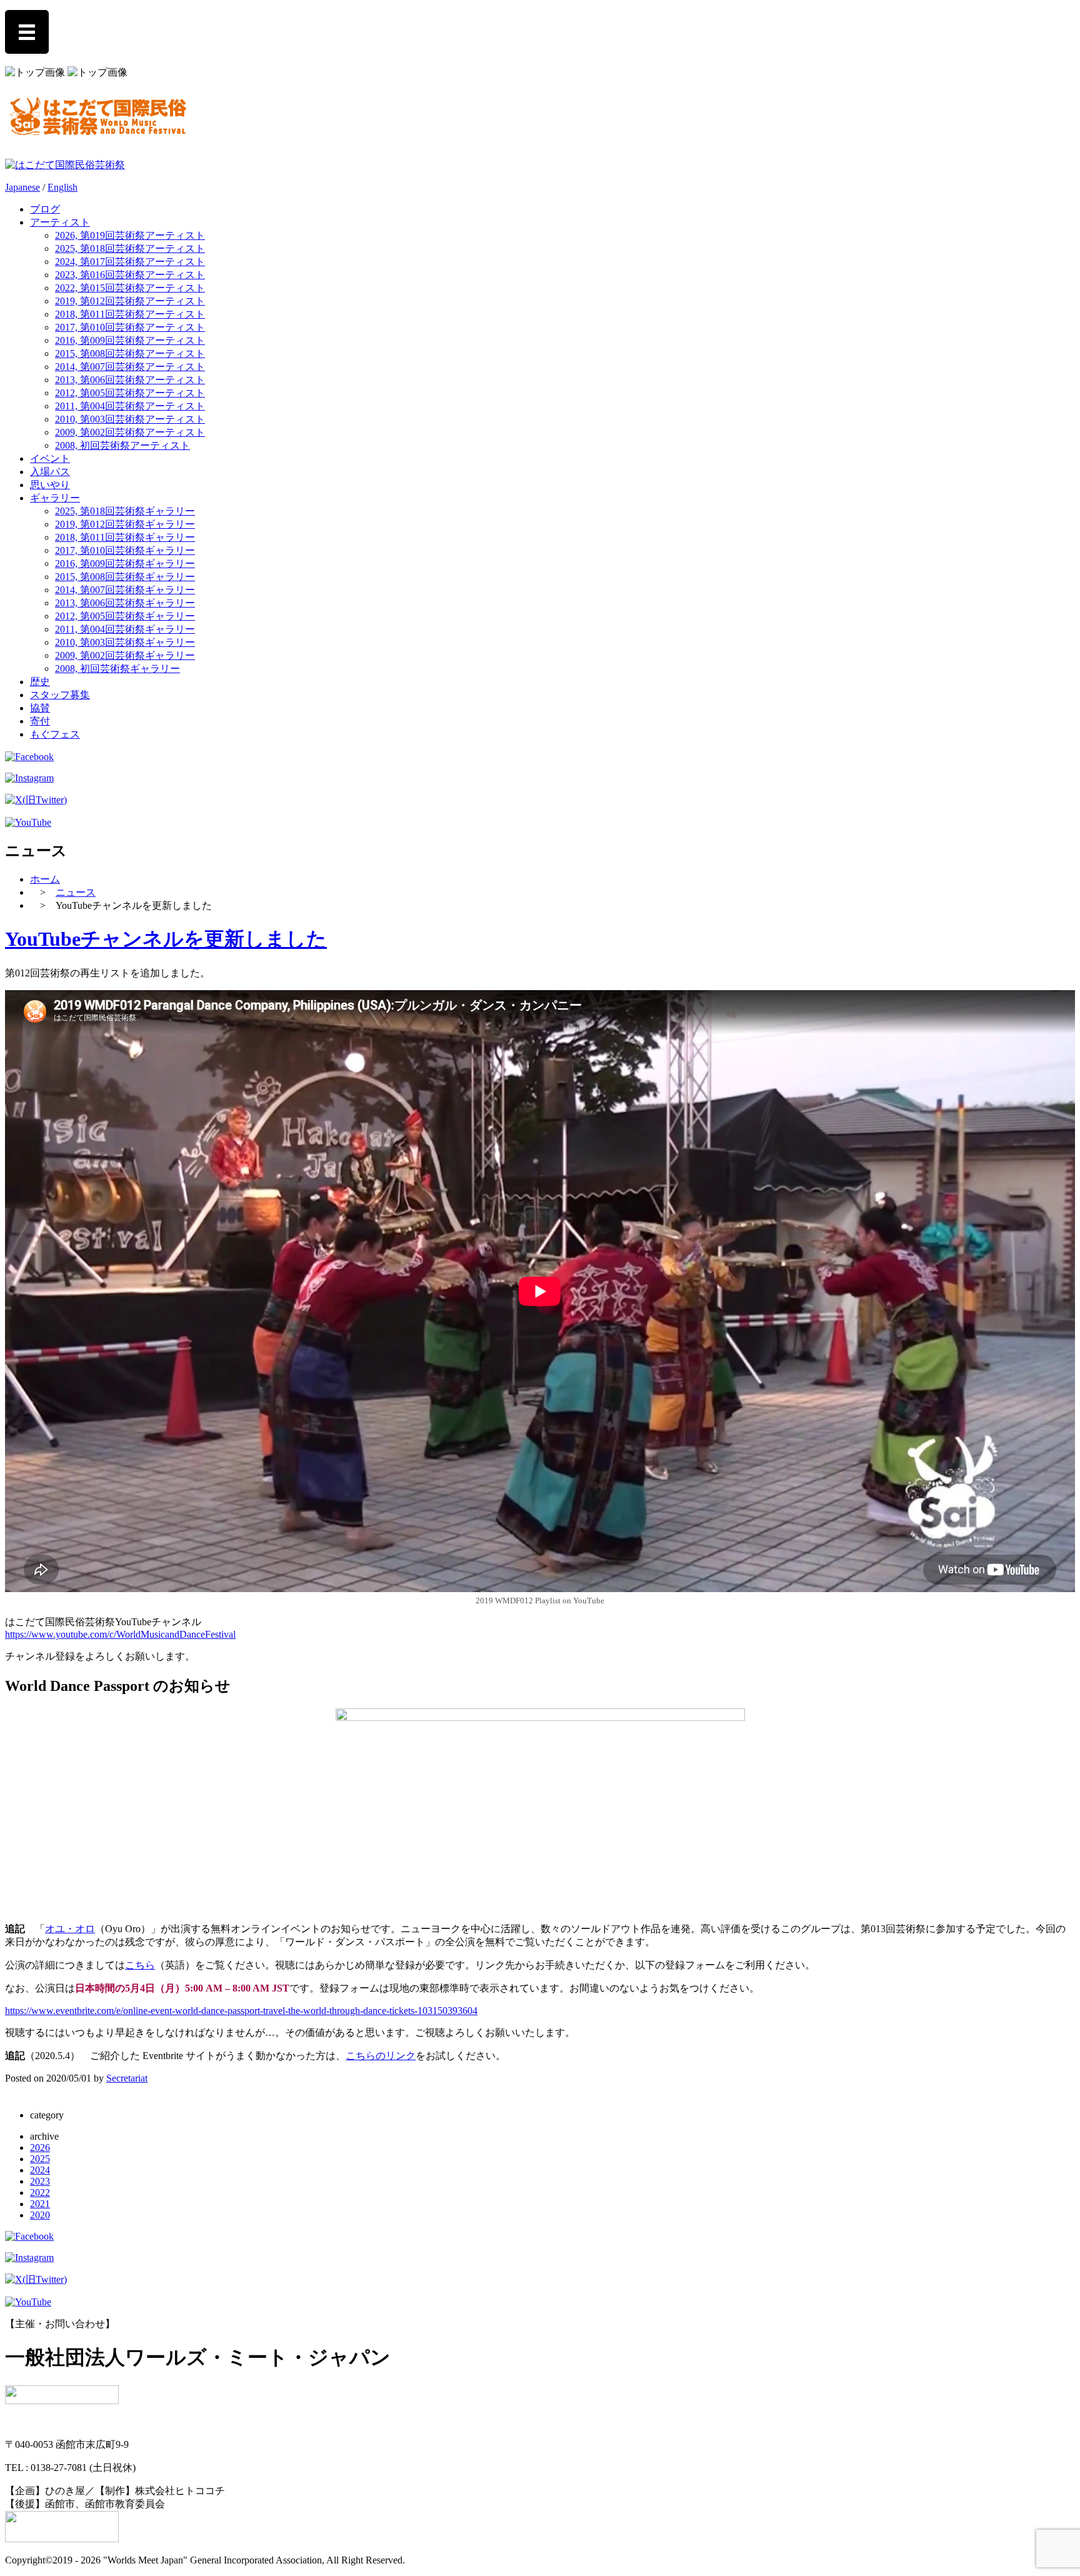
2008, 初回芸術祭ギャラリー (117, 669)
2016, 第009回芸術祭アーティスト (130, 340)
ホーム (45, 879)
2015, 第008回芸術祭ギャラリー (125, 577)
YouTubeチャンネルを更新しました (166, 939)
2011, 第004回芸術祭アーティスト (130, 406)
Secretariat (127, 2078)
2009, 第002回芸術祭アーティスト (130, 432)
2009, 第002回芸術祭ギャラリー (125, 655)
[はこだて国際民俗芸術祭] (98, 133)
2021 (40, 2204)
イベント (50, 459)
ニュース (76, 892)
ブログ (45, 209)
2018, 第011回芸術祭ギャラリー (125, 537)
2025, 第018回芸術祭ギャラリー (125, 511)
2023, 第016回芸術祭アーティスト (130, 275)
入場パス (50, 472)
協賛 (40, 708)
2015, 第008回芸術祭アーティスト (130, 353)
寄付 (40, 721)
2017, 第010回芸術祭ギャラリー (125, 550)
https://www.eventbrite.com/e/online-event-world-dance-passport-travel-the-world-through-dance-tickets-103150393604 (241, 2011)
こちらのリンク (381, 2056)
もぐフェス (55, 734)
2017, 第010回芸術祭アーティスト (130, 327)
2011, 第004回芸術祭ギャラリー (125, 629)
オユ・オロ (70, 1929)
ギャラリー (55, 498)
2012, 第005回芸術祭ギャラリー (125, 616)
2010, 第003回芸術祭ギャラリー (125, 642)
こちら (140, 1965)
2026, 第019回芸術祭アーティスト (130, 235)
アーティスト (60, 222)
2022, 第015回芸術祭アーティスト (130, 288)
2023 (40, 2181)
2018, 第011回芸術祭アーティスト (130, 314)
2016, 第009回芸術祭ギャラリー (125, 564)
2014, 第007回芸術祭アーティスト (130, 367)
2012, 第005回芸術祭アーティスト (130, 393)
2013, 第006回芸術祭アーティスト (130, 380)
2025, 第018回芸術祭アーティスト (130, 248)
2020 (40, 2215)
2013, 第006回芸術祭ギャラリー (125, 603)
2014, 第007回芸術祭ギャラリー (125, 590)
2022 (40, 2193)
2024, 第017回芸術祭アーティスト (130, 262)
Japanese (22, 187)
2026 (40, 2148)
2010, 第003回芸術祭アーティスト (130, 419)
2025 (40, 2159)
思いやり (50, 485)
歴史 (40, 682)
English (62, 187)
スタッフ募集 (60, 695)
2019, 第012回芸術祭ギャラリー (125, 524)
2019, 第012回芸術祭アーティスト (130, 301)
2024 (40, 2170)
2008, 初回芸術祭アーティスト (122, 445)
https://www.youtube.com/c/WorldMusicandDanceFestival (120, 1634)
